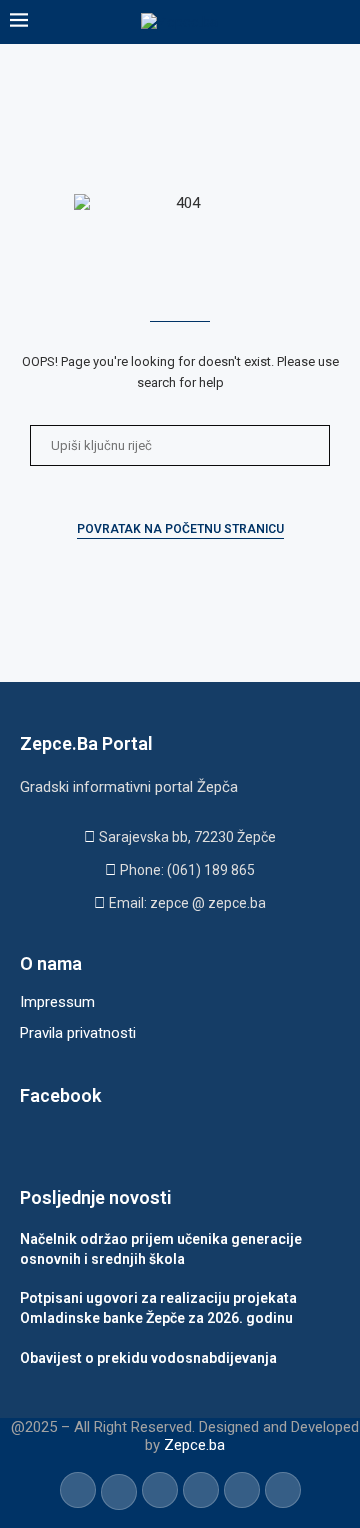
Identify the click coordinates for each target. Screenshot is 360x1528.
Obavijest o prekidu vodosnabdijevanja (148, 1358)
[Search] (340, 22)
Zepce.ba (194, 1445)
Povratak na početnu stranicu (180, 529)
